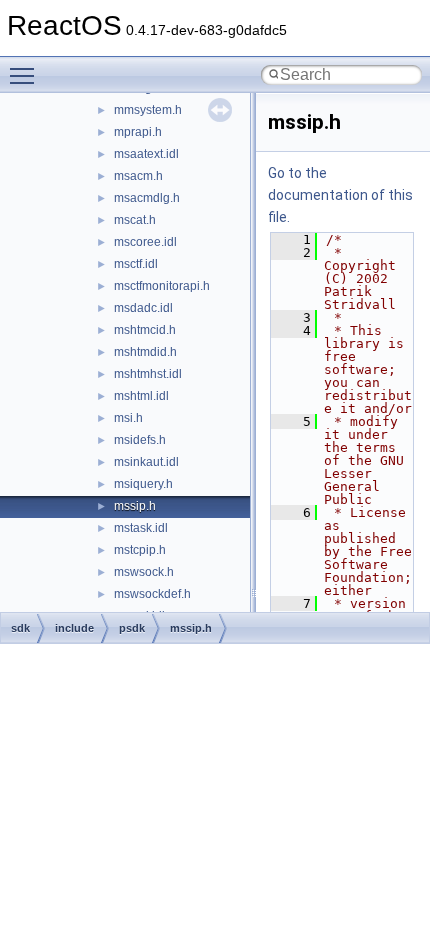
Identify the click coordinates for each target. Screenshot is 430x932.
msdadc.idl (143, 308)
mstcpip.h (140, 550)
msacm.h (138, 176)
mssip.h (135, 506)
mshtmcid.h (145, 330)
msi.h (128, 418)
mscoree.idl (145, 242)
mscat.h (135, 220)
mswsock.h (144, 572)
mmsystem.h (148, 110)
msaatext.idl (146, 154)
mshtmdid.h (145, 352)
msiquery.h (143, 484)
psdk (132, 628)
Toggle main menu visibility (26, 75)
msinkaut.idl (146, 462)
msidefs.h (140, 440)
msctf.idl (136, 264)
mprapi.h (138, 132)
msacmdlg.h (147, 198)
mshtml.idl (141, 396)
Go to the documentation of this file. (340, 195)
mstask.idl (141, 528)
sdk (20, 628)
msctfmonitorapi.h (162, 286)
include (74, 628)
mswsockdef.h (152, 594)
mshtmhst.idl (148, 374)
